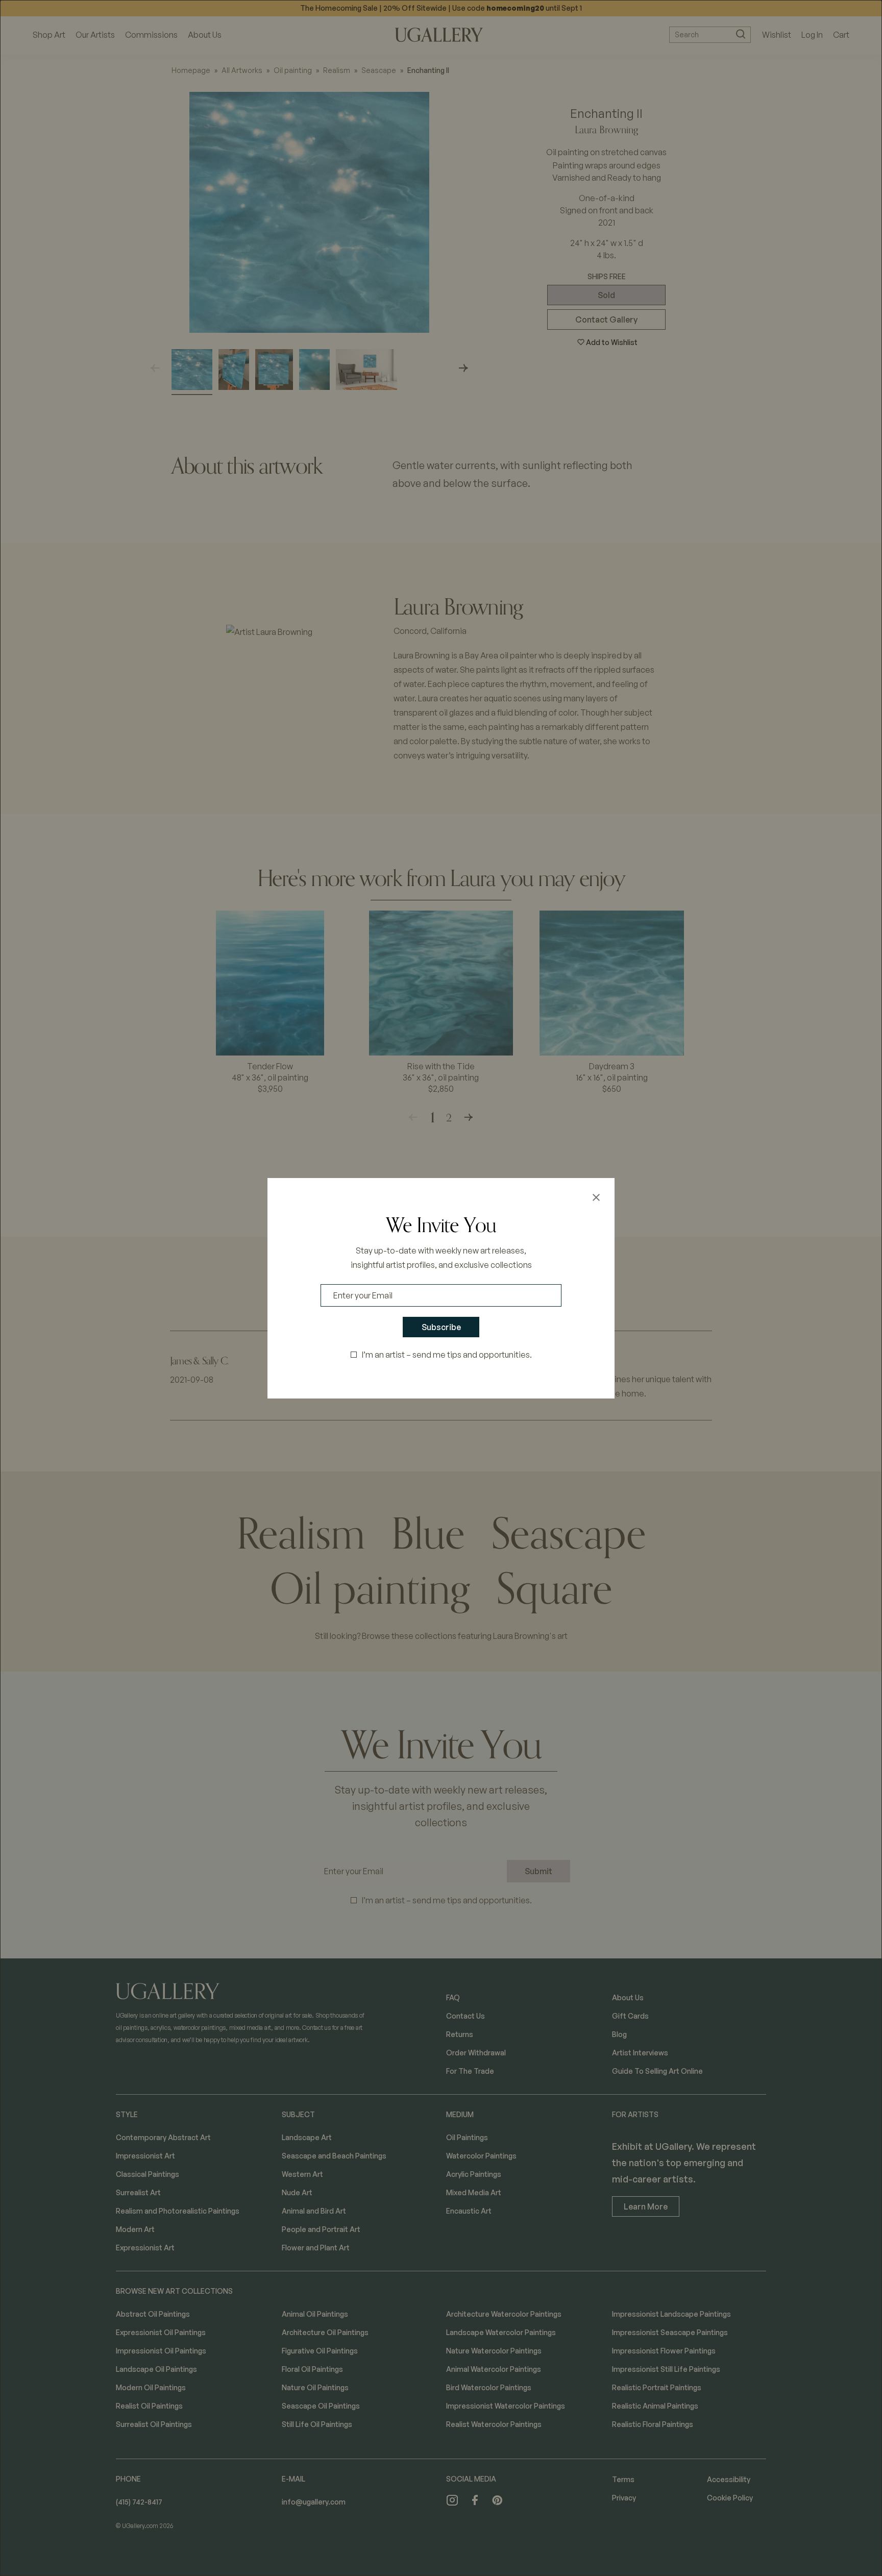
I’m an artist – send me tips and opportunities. (447, 1355)
